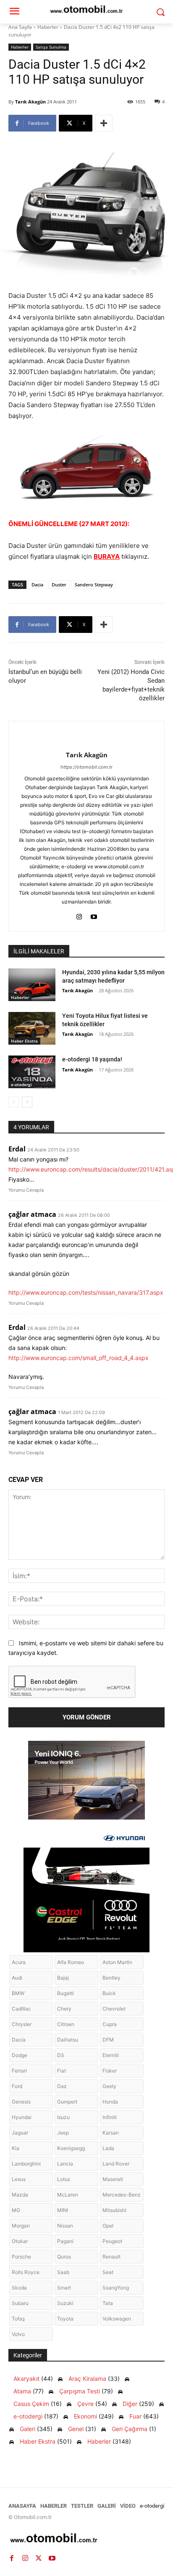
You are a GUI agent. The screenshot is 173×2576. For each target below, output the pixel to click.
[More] (104, 123)
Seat (108, 2272)
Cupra (110, 2024)
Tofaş (18, 2319)
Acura (19, 1962)
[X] (39, 2558)
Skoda (19, 2288)
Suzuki (65, 2303)
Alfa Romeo (71, 1962)
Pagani (65, 2241)
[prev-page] (14, 1102)
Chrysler (22, 2024)
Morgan (21, 2226)
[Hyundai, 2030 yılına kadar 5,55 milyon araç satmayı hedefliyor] (32, 985)
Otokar (20, 2241)
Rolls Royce (26, 2272)
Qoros (64, 2257)
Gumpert (67, 2102)
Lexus (19, 2179)
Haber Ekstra (24, 1041)
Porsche (21, 2257)
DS (61, 2055)
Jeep (63, 2133)
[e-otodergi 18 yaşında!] (32, 1072)
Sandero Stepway (94, 585)
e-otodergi (21, 1084)
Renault (111, 2257)
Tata (108, 2303)
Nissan (65, 2226)
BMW (18, 1993)
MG (16, 2210)
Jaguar (20, 2133)
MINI (63, 2210)
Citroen (66, 2024)
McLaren (68, 2195)
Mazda (20, 2195)
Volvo (18, 2334)
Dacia (37, 585)
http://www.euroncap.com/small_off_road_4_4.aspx (79, 1358)
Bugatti (66, 1993)
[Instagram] (79, 915)
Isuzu (63, 2117)
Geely (109, 2086)
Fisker (110, 2071)
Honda (110, 2102)
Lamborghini (26, 2164)
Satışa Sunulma (51, 47)
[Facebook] (12, 2558)
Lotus (64, 2179)
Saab (63, 2272)
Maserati (113, 2179)
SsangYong (116, 2288)
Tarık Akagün (30, 102)
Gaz (62, 2086)
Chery (64, 2009)
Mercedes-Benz (122, 2195)
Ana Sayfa (20, 27)
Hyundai (22, 2117)
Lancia (65, 2164)
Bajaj (63, 1978)
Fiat (62, 2071)
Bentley (111, 1978)
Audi (17, 1978)
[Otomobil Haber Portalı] (86, 2539)
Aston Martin (117, 1962)
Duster (59, 585)
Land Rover (116, 2164)
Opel (108, 2226)
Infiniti (110, 2117)
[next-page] (27, 1102)
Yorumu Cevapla (26, 1190)
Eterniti (111, 2055)
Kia (16, 2148)
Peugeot (112, 2241)
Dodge (20, 2055)
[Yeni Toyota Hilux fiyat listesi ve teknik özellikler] (32, 1028)
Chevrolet (114, 2009)
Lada (108, 2148)
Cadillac (21, 2009)
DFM (108, 2040)
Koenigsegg (71, 2148)
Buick (109, 1993)
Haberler (48, 27)
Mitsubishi (114, 2210)
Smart (64, 2288)
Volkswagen (117, 2319)
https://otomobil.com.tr (86, 767)
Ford (17, 2086)
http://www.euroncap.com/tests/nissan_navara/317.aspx (86, 1292)
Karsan (111, 2133)
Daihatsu (68, 2040)
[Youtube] (94, 915)
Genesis (21, 2102)
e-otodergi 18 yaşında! (92, 1059)
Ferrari (19, 2071)
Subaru (20, 2303)
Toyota (65, 2319)
